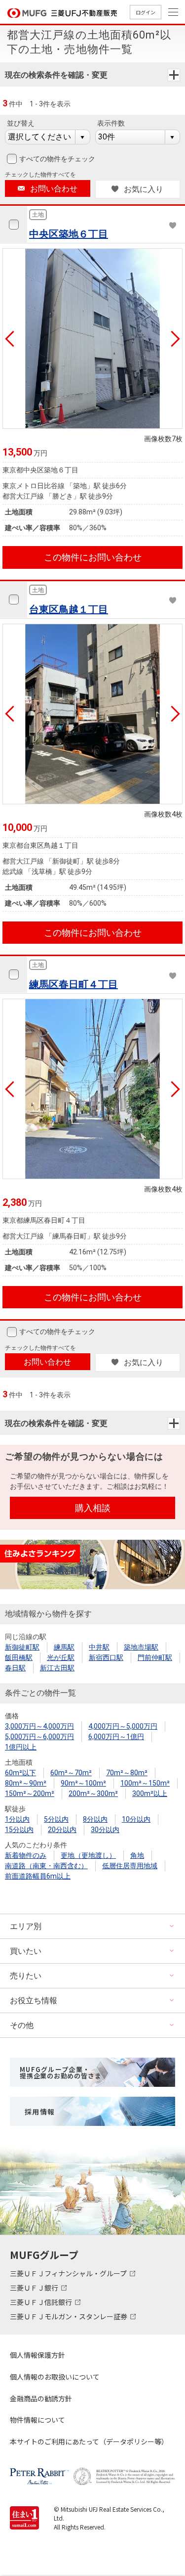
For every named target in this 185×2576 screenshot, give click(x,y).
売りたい (26, 1976)
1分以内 (17, 1819)
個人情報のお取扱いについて (55, 2377)
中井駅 (99, 1647)
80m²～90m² (26, 1783)
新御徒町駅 (22, 1647)
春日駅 (15, 1668)
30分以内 (105, 1830)
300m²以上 (150, 1794)
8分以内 (95, 1819)
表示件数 (111, 123)
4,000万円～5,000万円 (123, 1726)
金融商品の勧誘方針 (41, 2398)
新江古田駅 (57, 1668)
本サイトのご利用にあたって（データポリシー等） (89, 2441)
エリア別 (26, 1926)
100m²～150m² (145, 1783)
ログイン (146, 12)
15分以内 (19, 1830)
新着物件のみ (26, 1855)
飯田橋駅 (19, 1657)
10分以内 (136, 1819)
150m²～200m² (30, 1794)
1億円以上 (21, 1747)
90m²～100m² (83, 1783)
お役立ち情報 (34, 2001)
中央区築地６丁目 (69, 234)
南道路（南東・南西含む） (46, 1866)
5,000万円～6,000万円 (39, 1737)
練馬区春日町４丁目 (74, 984)
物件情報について (37, 2420)
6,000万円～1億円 (116, 1737)
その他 (22, 2025)
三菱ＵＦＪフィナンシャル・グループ (69, 2273)
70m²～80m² (127, 1773)
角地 (137, 1855)
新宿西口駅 (106, 1657)
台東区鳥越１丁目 (69, 609)
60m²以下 (20, 1773)
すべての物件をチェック (57, 159)
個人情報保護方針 (37, 2355)
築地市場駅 (141, 1647)
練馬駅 (64, 1647)
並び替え (21, 123)
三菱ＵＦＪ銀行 (35, 2288)
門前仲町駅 (155, 1657)
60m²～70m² (71, 1773)
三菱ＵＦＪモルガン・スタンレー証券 (69, 2316)
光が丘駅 (61, 1657)
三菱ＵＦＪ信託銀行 (42, 2302)
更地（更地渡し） (88, 1855)
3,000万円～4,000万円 (39, 1726)
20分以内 (62, 1830)
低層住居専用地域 (130, 1866)
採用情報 (40, 2112)
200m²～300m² (93, 1794)
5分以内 (56, 1819)
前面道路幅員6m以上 (38, 1876)
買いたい (26, 1951)
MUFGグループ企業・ (60, 2072)
